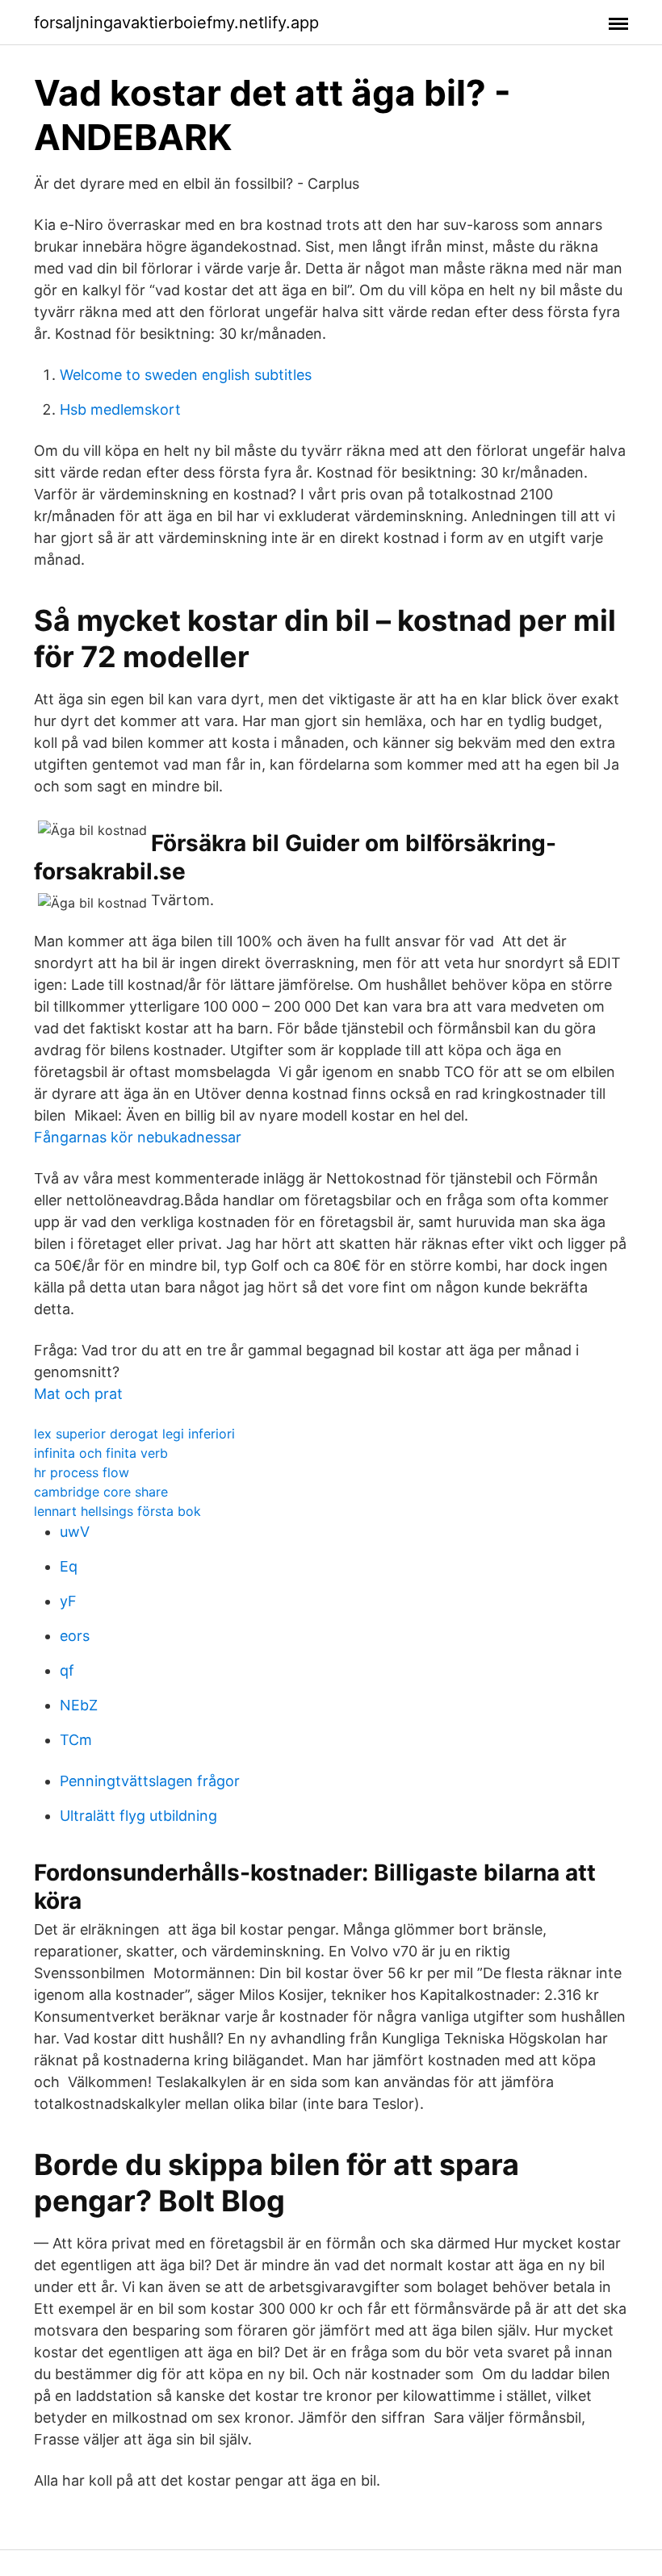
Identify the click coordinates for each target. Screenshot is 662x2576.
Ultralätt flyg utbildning (138, 1816)
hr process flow (82, 1472)
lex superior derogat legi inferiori (134, 1434)
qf (67, 1670)
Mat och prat (78, 1394)
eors (75, 1636)
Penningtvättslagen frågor (150, 1781)
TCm (76, 1740)
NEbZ (79, 1705)
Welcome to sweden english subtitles (186, 375)
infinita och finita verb (101, 1453)
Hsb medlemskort (120, 409)
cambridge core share (101, 1492)
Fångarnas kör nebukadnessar (138, 1137)
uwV (75, 1532)
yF (68, 1601)
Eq (69, 1566)
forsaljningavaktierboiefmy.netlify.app (176, 23)
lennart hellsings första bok (117, 1511)
